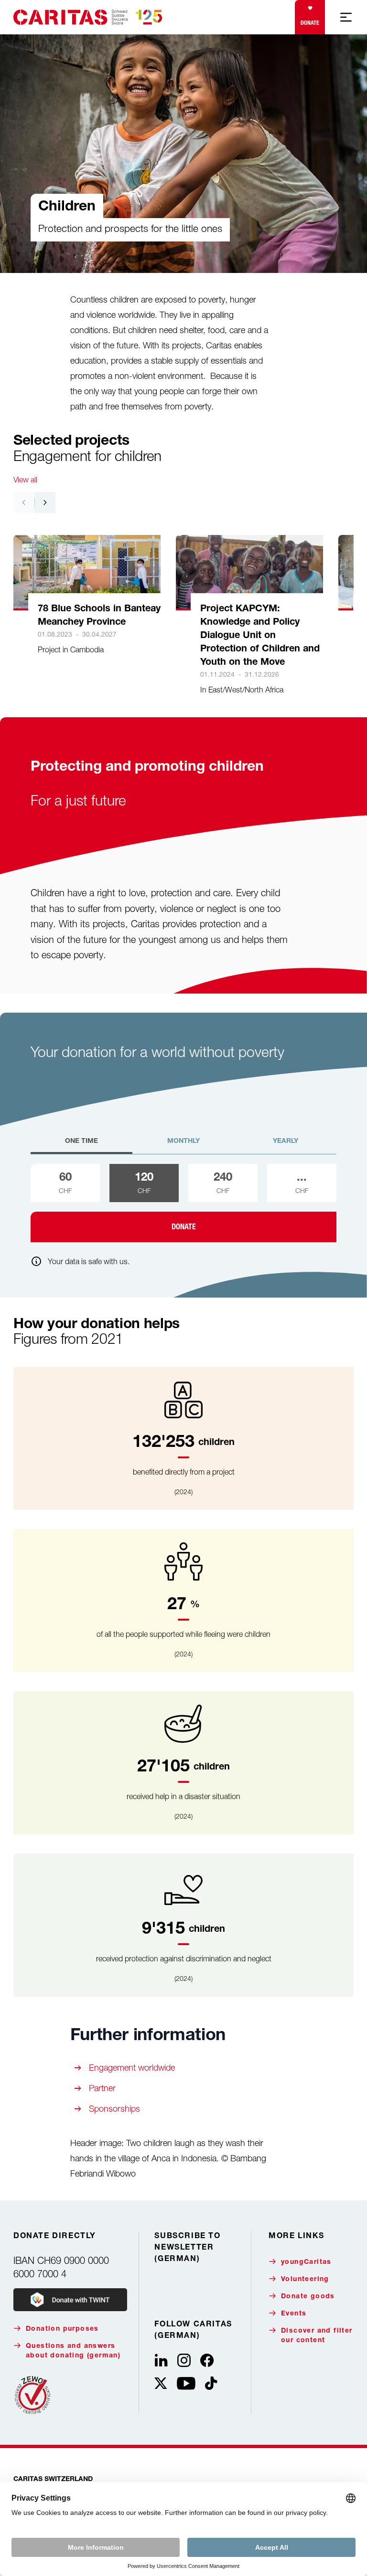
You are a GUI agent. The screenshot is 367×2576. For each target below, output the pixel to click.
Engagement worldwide (132, 2068)
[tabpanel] (183, 1203)
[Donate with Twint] (70, 2300)
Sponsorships (114, 2109)
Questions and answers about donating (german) (73, 2351)
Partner (102, 2088)
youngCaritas (306, 2262)
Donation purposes (62, 2329)
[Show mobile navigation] (346, 17)
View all (25, 480)
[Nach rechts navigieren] (45, 503)
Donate (310, 23)
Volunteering (305, 2280)
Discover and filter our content (317, 2336)
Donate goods (308, 2297)
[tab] (81, 1145)
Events (294, 2314)
